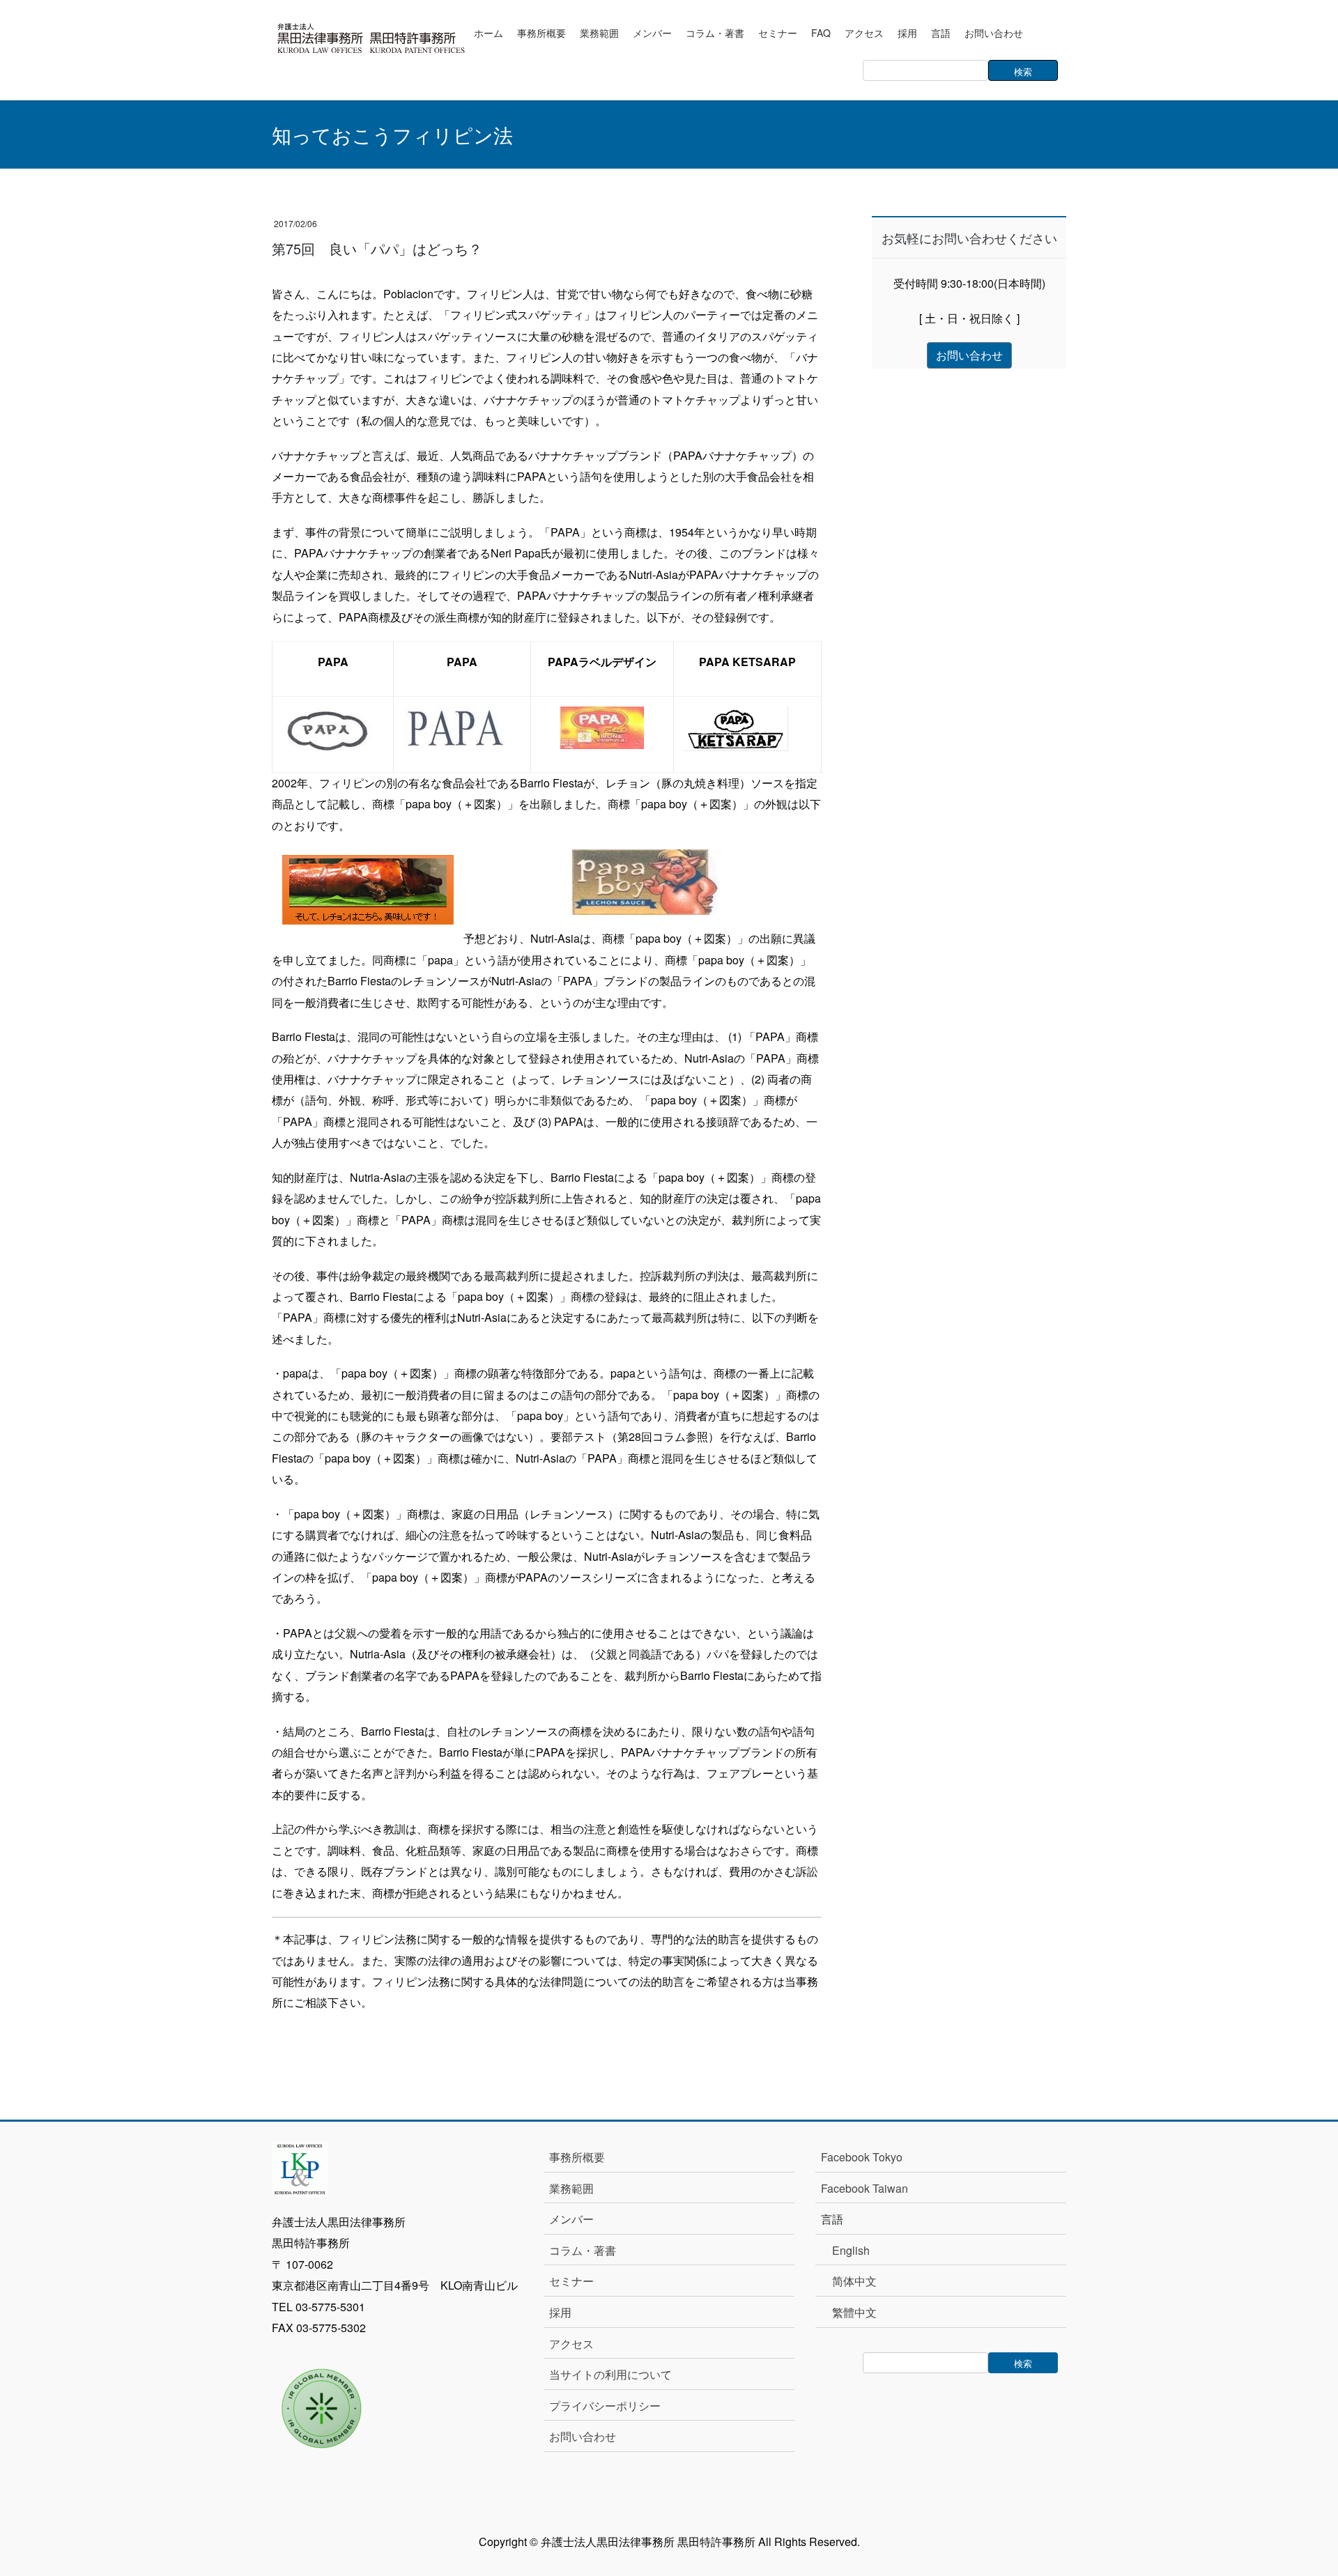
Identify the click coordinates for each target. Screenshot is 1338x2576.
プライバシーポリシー (605, 2406)
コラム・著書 (583, 2250)
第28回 (635, 1436)
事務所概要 (577, 2157)
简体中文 (854, 2281)
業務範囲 (571, 2188)
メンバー (571, 2219)
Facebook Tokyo (867, 2157)
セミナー (571, 2281)
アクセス (571, 2344)
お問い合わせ (583, 2436)
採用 (560, 2312)
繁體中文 (854, 2312)
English (851, 2250)
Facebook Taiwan (864, 2188)
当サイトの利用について (610, 2374)
